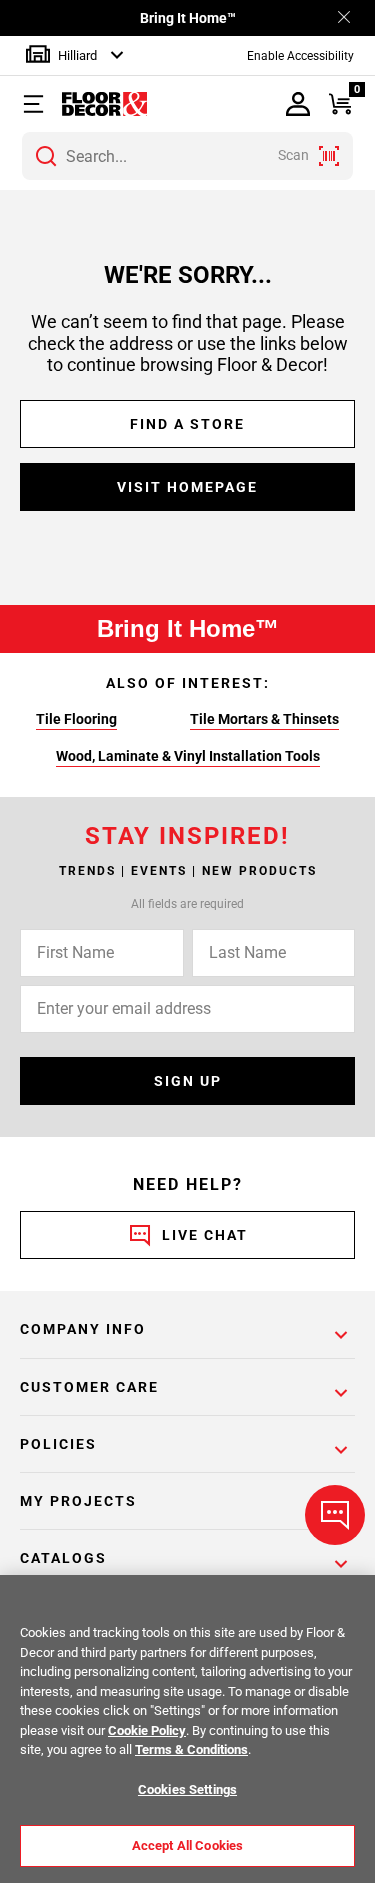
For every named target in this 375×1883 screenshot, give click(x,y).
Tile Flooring (76, 719)
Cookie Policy (147, 1730)
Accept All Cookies (187, 1845)
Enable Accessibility (300, 56)
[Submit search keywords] (46, 156)
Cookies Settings (187, 1789)
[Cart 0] (340, 104)
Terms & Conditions (191, 1749)
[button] (38, 104)
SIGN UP (188, 1081)
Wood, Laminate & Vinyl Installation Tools (188, 756)
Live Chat (205, 1235)
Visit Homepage (187, 487)
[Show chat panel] (335, 1515)
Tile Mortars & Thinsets (264, 719)
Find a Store (187, 424)
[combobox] (187, 156)
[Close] (344, 18)
